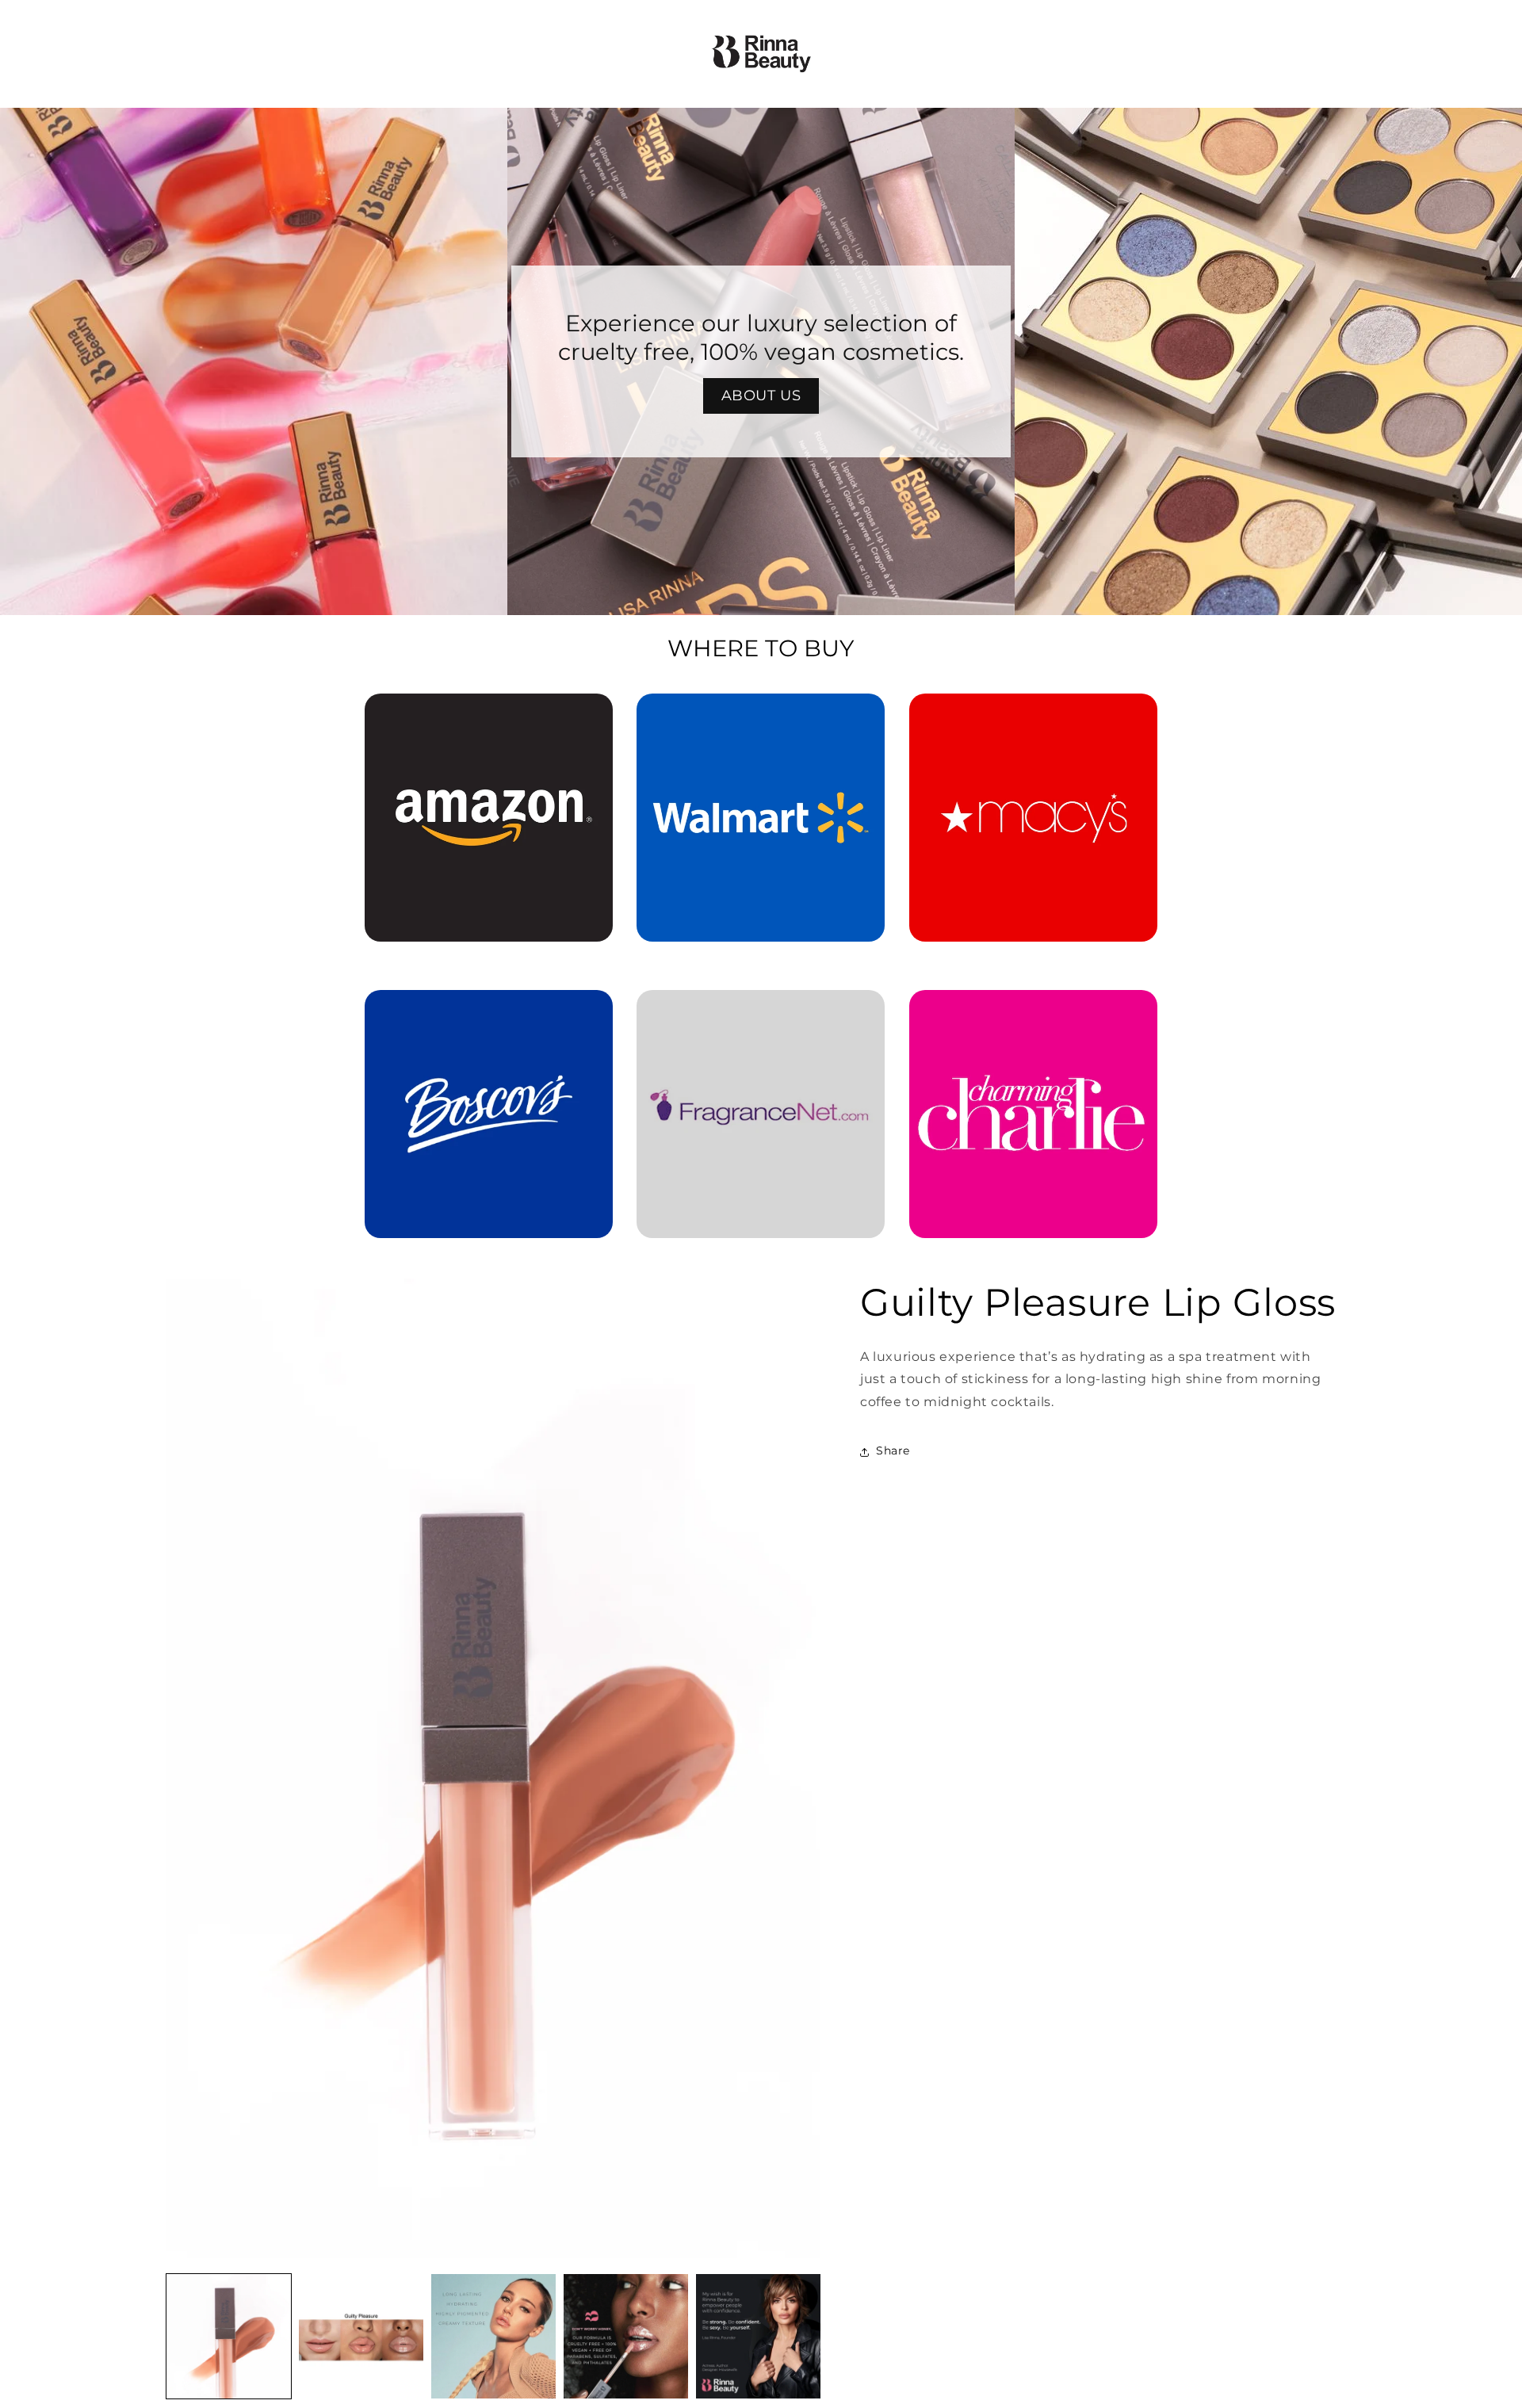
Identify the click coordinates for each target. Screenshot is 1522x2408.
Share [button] (893, 1451)
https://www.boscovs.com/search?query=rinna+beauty (479, 1012)
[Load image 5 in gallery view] (758, 2336)
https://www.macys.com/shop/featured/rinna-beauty (1033, 716)
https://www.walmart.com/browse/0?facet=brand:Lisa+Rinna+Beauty (761, 716)
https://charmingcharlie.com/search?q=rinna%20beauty (1033, 1012)
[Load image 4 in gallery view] (626, 2336)
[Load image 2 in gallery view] (361, 2336)
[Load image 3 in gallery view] (493, 2336)
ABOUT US (761, 396)
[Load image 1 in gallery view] (229, 2336)
